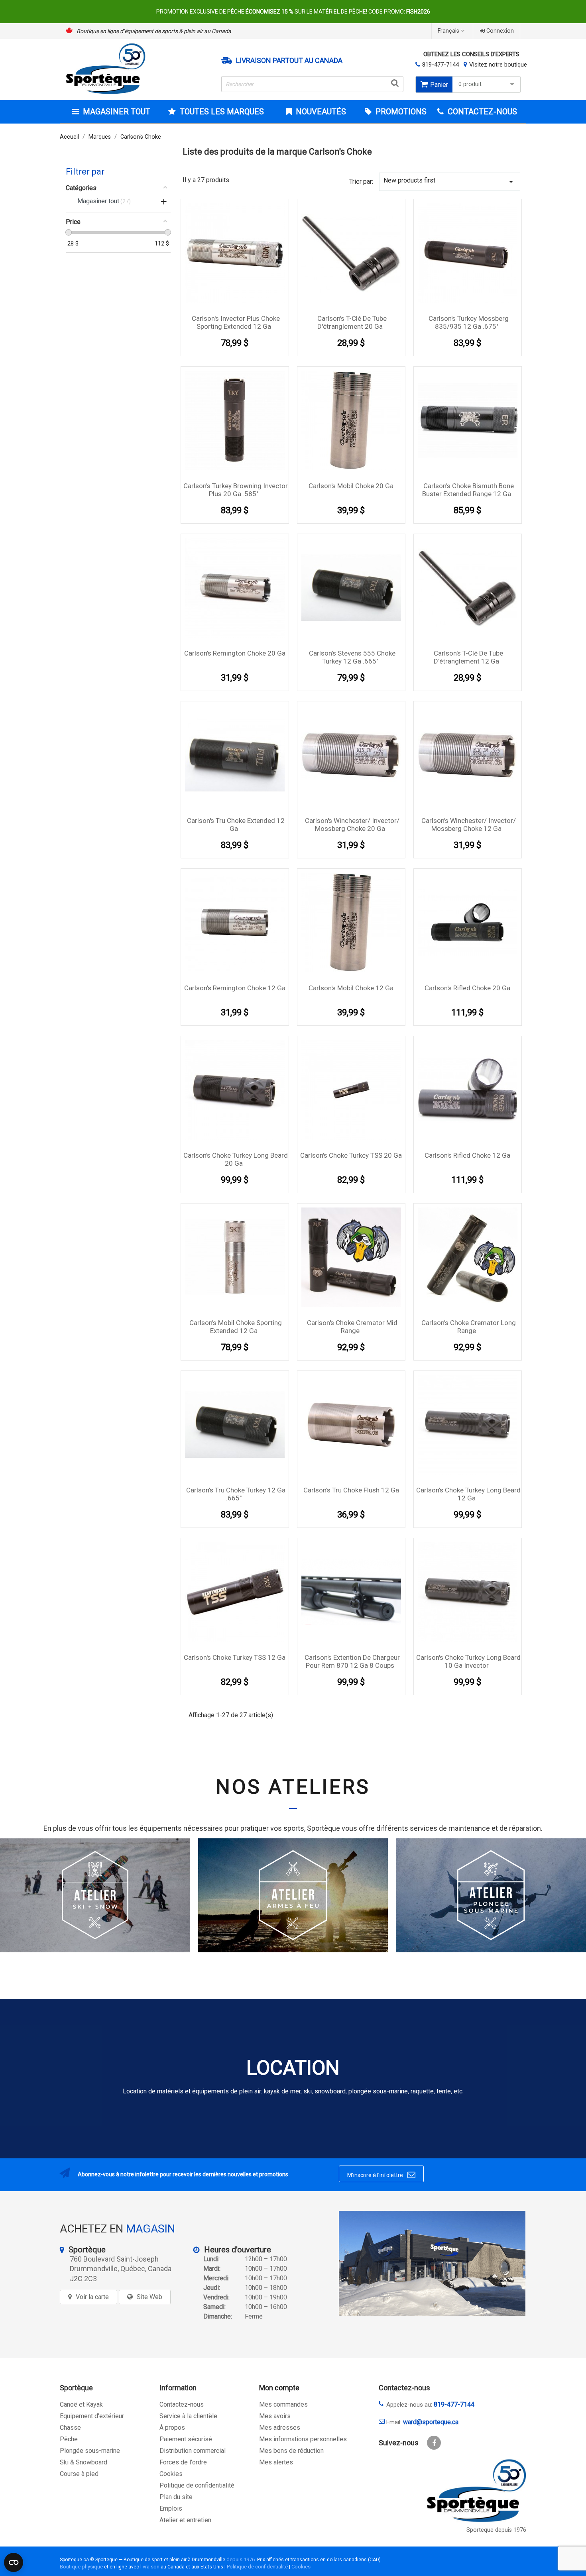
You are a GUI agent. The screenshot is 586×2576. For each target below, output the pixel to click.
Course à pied (79, 2474)
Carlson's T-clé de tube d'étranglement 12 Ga (468, 657)
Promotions (400, 112)
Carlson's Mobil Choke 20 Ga (351, 486)
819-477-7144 (440, 65)
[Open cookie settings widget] (14, 2562)
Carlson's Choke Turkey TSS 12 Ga (235, 1657)
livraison (150, 2567)
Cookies (171, 2474)
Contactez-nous (182, 2404)
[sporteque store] (432, 2263)
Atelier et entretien (185, 2520)
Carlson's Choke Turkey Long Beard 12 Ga (468, 1494)
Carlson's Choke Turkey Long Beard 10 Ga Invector (468, 1661)
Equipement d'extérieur (92, 2416)
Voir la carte (92, 2297)
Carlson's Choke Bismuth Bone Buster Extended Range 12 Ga (468, 490)
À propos (172, 2428)
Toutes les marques (222, 112)
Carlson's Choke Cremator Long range (469, 1327)
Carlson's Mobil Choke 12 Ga (351, 988)
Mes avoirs (275, 2416)
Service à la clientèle (188, 2416)
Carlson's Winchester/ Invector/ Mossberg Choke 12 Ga (469, 825)
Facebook (434, 2443)
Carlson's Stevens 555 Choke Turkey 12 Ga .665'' (352, 657)
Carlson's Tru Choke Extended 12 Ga (236, 825)
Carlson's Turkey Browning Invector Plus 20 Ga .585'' (236, 490)
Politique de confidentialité (197, 2485)
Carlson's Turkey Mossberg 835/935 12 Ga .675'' (469, 322)
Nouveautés (320, 112)
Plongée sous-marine (90, 2451)
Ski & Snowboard (84, 2462)
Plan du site (176, 2497)
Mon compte (279, 2388)
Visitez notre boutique (498, 65)
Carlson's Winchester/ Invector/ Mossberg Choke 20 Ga (352, 825)
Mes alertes (276, 2462)
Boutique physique (81, 2567)
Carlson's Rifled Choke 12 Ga (467, 1155)
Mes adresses (280, 2428)
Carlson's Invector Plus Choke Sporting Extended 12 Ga (236, 322)
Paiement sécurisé (186, 2439)
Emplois (171, 2508)
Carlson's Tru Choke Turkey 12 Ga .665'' (236, 1494)
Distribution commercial (193, 2451)
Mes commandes (283, 2404)
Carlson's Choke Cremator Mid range (352, 1327)
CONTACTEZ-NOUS (481, 112)
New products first (450, 182)
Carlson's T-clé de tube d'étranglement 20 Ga (352, 322)
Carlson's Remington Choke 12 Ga (235, 988)
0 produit (470, 84)
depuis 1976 (241, 2559)
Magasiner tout (117, 112)
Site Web (149, 2297)
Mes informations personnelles (303, 2439)
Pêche (69, 2439)
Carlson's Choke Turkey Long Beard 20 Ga (236, 1159)
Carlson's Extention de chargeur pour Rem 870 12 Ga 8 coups (352, 1661)
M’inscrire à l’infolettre (381, 2175)
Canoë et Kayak (81, 2404)
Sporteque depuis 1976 (496, 2530)
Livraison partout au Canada (289, 61)
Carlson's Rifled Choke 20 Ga (467, 988)
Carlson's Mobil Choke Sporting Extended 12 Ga (236, 1327)
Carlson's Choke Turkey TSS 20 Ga (351, 1155)
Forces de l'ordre (183, 2462)
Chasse (70, 2428)
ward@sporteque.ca (431, 2422)
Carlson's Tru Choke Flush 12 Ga (351, 1490)
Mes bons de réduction (291, 2451)
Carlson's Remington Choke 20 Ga (235, 653)
